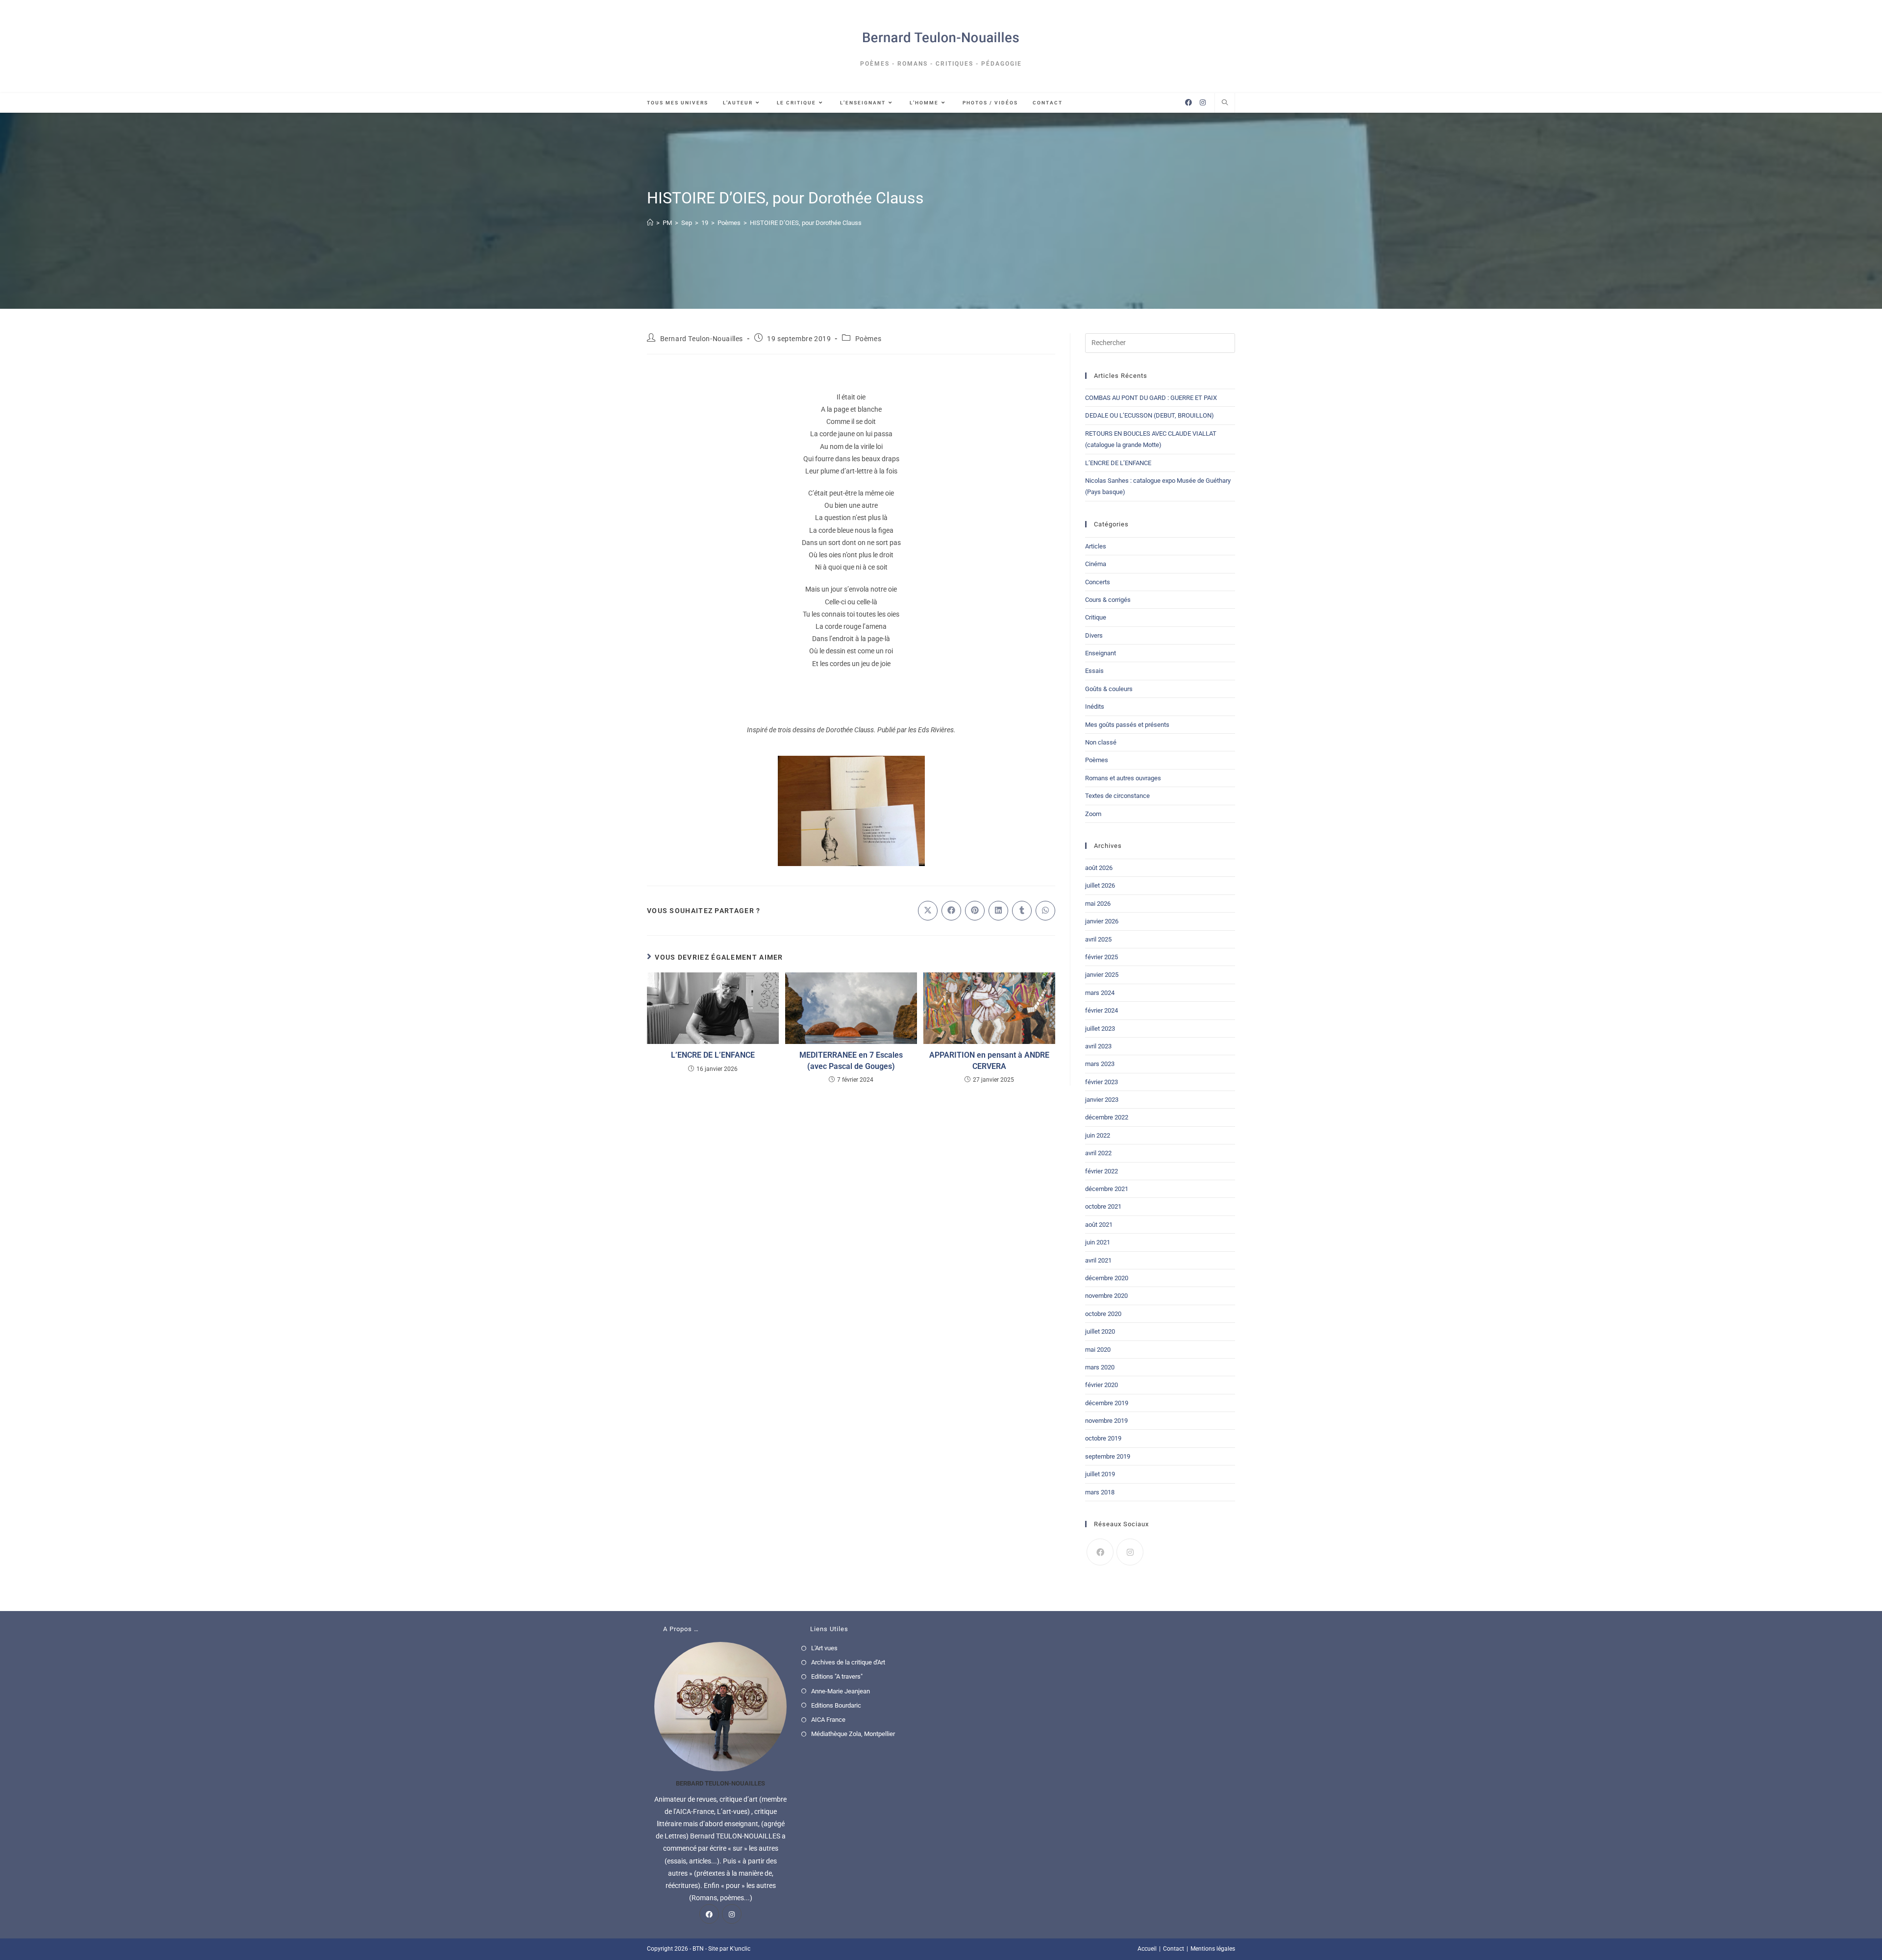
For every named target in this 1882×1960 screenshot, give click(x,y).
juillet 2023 (1100, 1029)
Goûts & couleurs (1109, 689)
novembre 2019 (1106, 1421)
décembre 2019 (1107, 1403)
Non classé (1101, 742)
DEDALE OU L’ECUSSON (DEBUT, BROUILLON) (1150, 415)
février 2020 (1102, 1385)
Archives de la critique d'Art (848, 1662)
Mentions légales (1213, 1949)
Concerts (1098, 582)
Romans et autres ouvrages (1123, 778)
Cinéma (1096, 564)
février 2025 (1102, 957)
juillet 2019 (1100, 1474)
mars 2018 (1100, 1492)
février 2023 (1102, 1082)
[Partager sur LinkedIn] (998, 911)
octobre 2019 (1103, 1438)
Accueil (1147, 1949)
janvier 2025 (1102, 975)
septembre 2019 (1108, 1456)
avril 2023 (1098, 1046)
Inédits (1095, 707)
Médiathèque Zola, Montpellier (853, 1734)
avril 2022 (1098, 1153)
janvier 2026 (1102, 921)
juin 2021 (1098, 1242)
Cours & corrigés (1108, 600)
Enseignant (1101, 653)
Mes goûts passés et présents (1127, 725)
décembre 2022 (1107, 1117)
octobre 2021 (1103, 1206)
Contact (1174, 1949)
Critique (1096, 617)
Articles (1096, 546)
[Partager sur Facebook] (951, 911)
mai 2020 (1098, 1350)
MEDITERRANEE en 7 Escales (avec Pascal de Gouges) (851, 1060)
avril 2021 (1098, 1260)
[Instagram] (1130, 1552)
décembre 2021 (1107, 1189)
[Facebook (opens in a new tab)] (1189, 102)
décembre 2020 (1107, 1278)
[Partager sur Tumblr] (1022, 911)
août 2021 (1099, 1225)
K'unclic (740, 1949)
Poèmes (868, 339)
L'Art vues (824, 1648)
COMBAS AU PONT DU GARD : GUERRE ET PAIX (1151, 398)
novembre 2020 (1106, 1296)
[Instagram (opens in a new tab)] (1203, 102)
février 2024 (1102, 1010)
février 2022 (1102, 1171)
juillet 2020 (1100, 1331)
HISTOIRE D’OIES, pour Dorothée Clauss (806, 223)
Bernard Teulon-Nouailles (702, 339)
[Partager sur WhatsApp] (1045, 911)
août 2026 (1099, 868)
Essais (1094, 671)
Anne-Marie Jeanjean (841, 1691)
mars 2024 (1100, 993)
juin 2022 (1098, 1135)
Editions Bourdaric (836, 1705)
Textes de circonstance (1117, 796)
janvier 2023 (1102, 1100)
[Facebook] (1100, 1552)
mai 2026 (1098, 904)
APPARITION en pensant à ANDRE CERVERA (989, 1060)
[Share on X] (928, 911)
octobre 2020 (1103, 1314)
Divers (1094, 635)
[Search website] (1225, 103)
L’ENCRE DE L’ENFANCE (713, 1055)
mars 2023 (1100, 1064)
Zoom (1093, 814)
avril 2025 (1098, 939)
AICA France (828, 1720)
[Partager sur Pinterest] (975, 911)
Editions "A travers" (837, 1676)
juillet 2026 (1100, 885)
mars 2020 (1100, 1367)
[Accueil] (650, 223)
